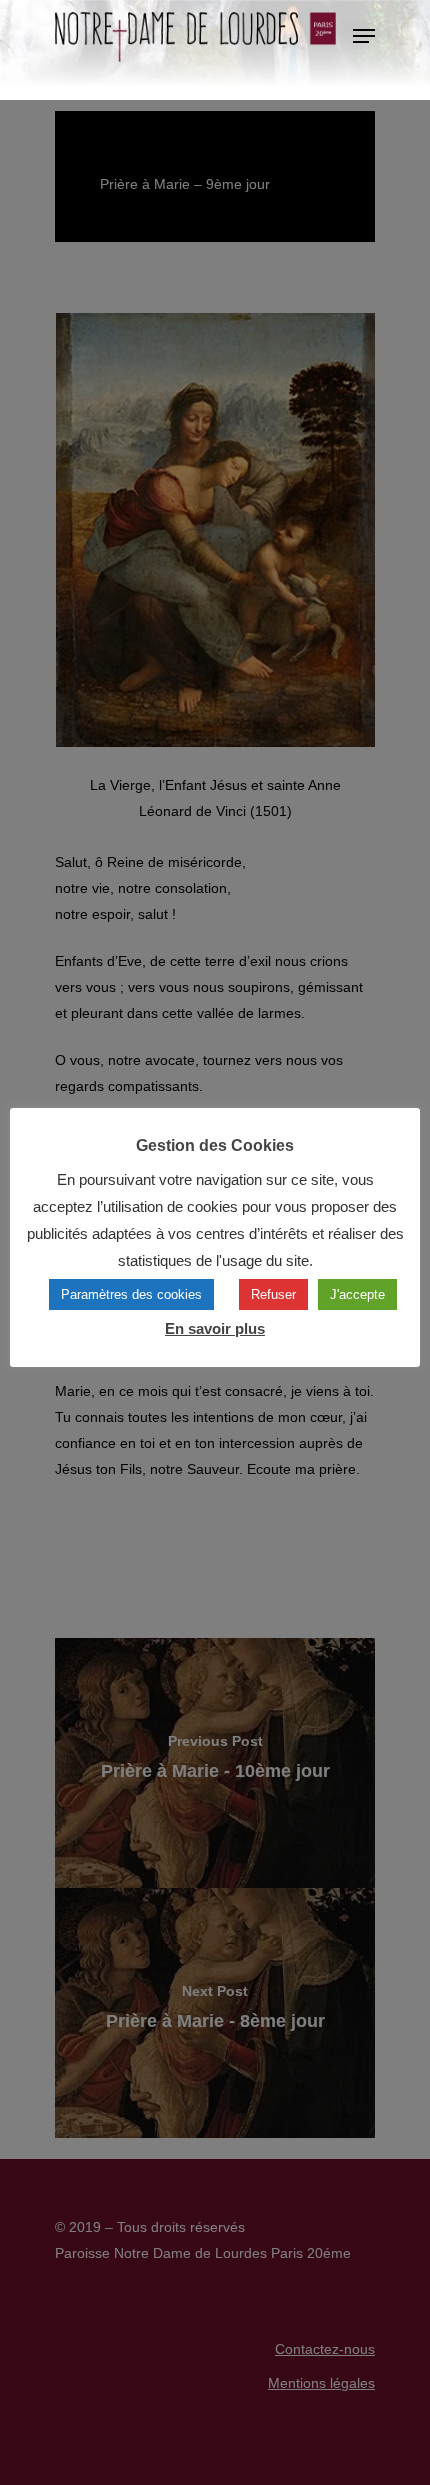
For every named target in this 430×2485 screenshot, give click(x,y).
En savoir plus (215, 1328)
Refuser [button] (273, 1294)
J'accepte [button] (357, 1294)
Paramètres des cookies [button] (131, 1294)
